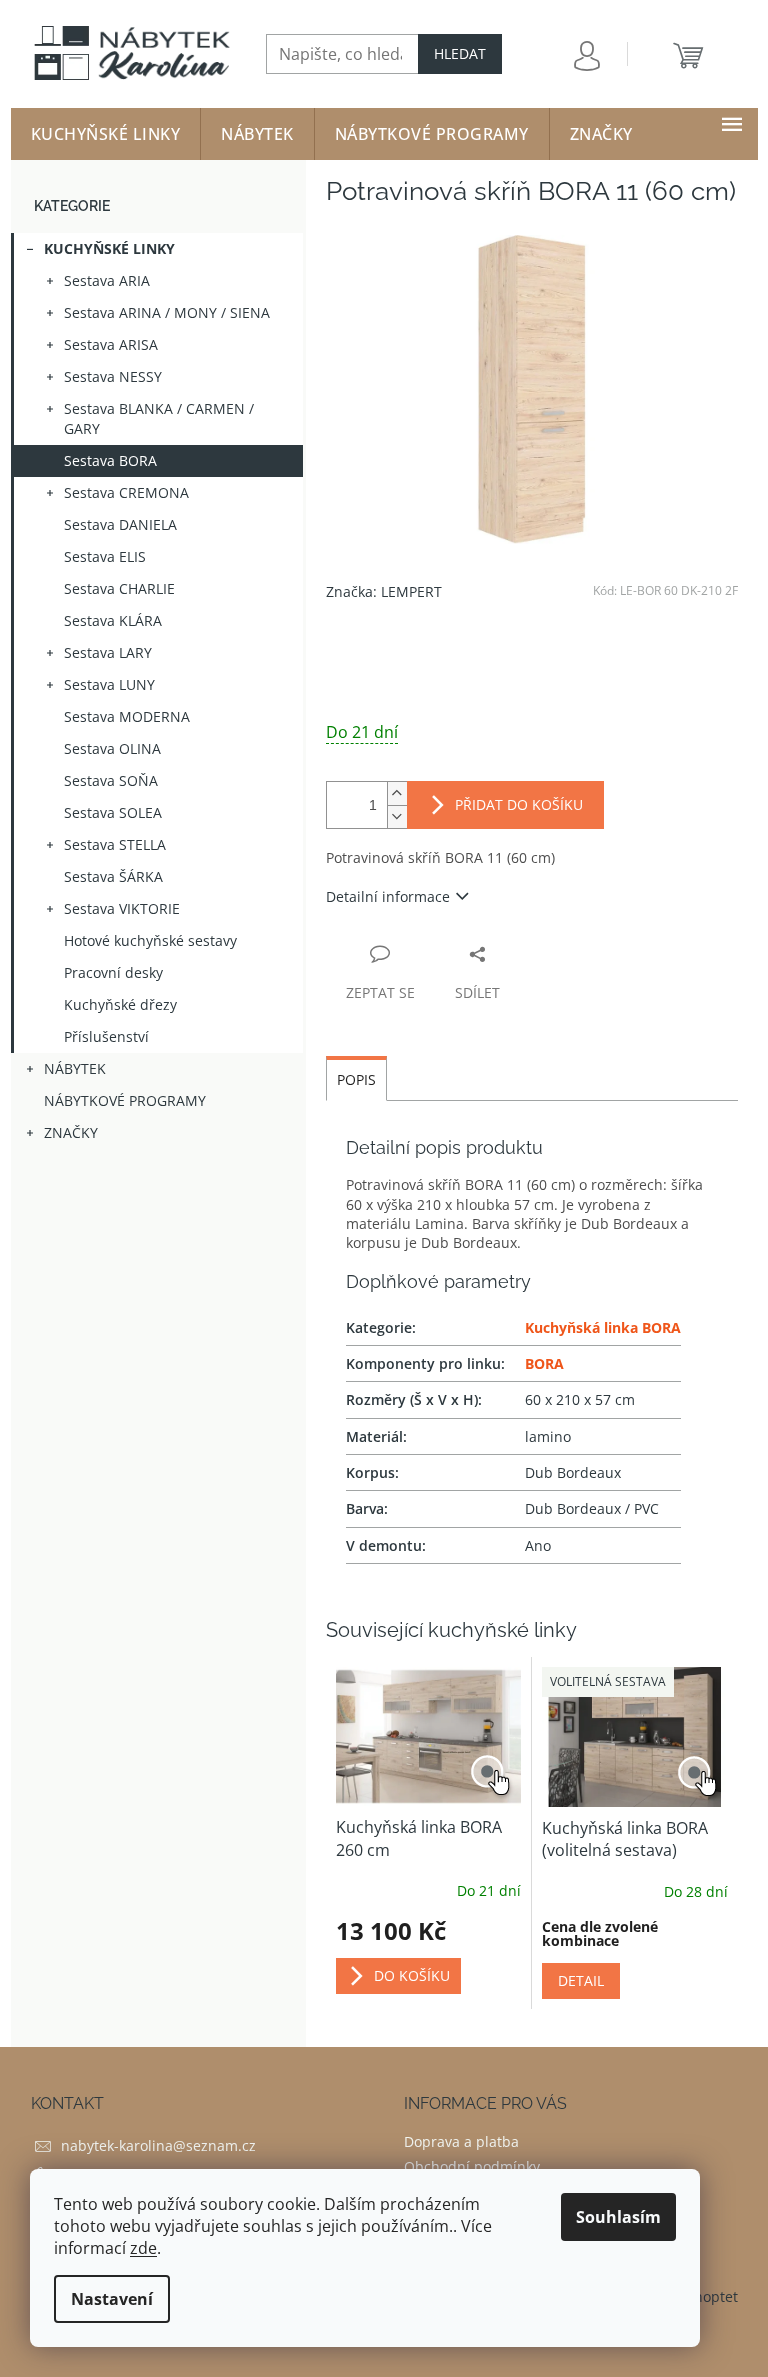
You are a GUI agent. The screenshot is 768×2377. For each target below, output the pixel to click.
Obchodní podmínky (472, 2166)
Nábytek (75, 1068)
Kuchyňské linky (109, 248)
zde (143, 2248)
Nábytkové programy (125, 1100)
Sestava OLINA (112, 748)
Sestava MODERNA (127, 716)
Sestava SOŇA (111, 780)
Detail (581, 1980)
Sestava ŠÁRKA (113, 876)
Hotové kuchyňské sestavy (150, 940)
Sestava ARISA (111, 344)
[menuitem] (106, 134)
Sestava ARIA (107, 280)
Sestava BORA (110, 460)
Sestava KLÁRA (113, 620)
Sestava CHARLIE (119, 588)
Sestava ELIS (105, 556)
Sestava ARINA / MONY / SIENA (167, 312)
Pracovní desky (113, 972)
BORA (544, 1363)
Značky (71, 1132)
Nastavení (112, 2299)
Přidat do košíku (519, 804)
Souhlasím (618, 2217)
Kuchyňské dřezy (120, 1004)
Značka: (384, 591)
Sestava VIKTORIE (122, 908)
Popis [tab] (356, 1079)
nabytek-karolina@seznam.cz (158, 2145)
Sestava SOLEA (113, 812)
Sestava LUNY (109, 684)
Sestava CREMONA (126, 492)
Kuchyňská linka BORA (603, 1327)
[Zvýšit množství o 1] (397, 793)
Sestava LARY (108, 652)
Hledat (460, 53)
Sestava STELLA (115, 844)
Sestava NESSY (113, 376)
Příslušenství (106, 1036)
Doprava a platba (461, 2141)
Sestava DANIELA (120, 524)
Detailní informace (388, 896)
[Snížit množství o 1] (397, 816)
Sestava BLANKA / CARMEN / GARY (159, 418)
